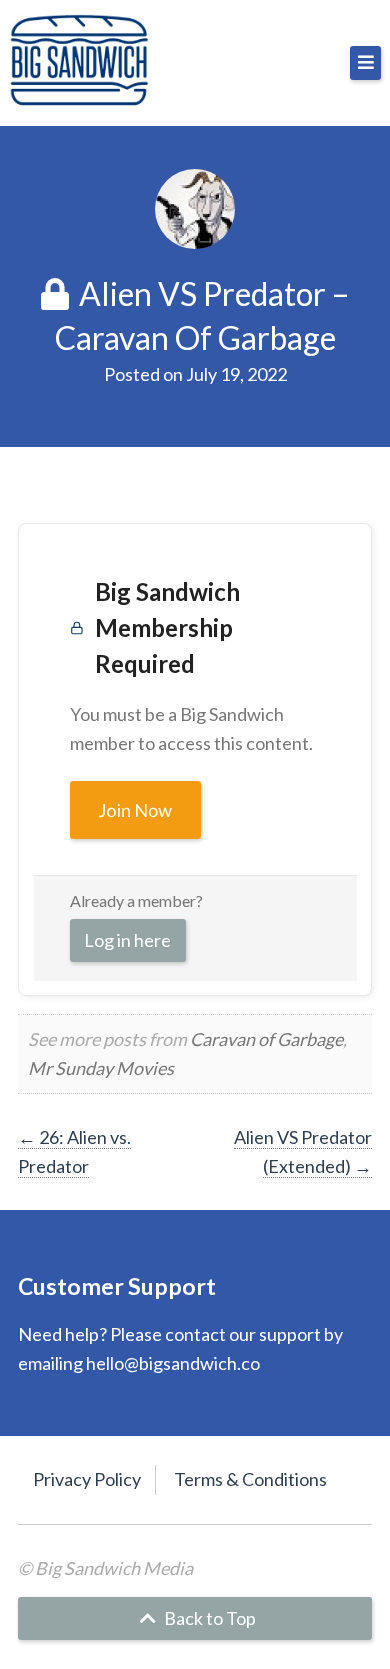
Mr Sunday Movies (101, 1068)
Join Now (136, 810)
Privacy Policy (87, 1479)
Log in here (127, 940)
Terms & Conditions (250, 1479)
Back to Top (208, 1618)
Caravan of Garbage (266, 1039)
